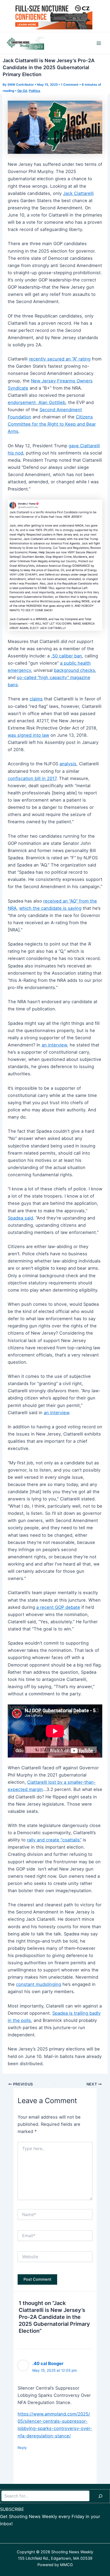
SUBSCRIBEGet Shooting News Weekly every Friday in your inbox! (50, 2516)
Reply (22, 2448)
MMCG (66, 2565)
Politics (35, 91)
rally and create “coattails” (54, 1840)
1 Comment (70, 85)
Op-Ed (22, 91)
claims (36, 699)
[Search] (100, 2496)
